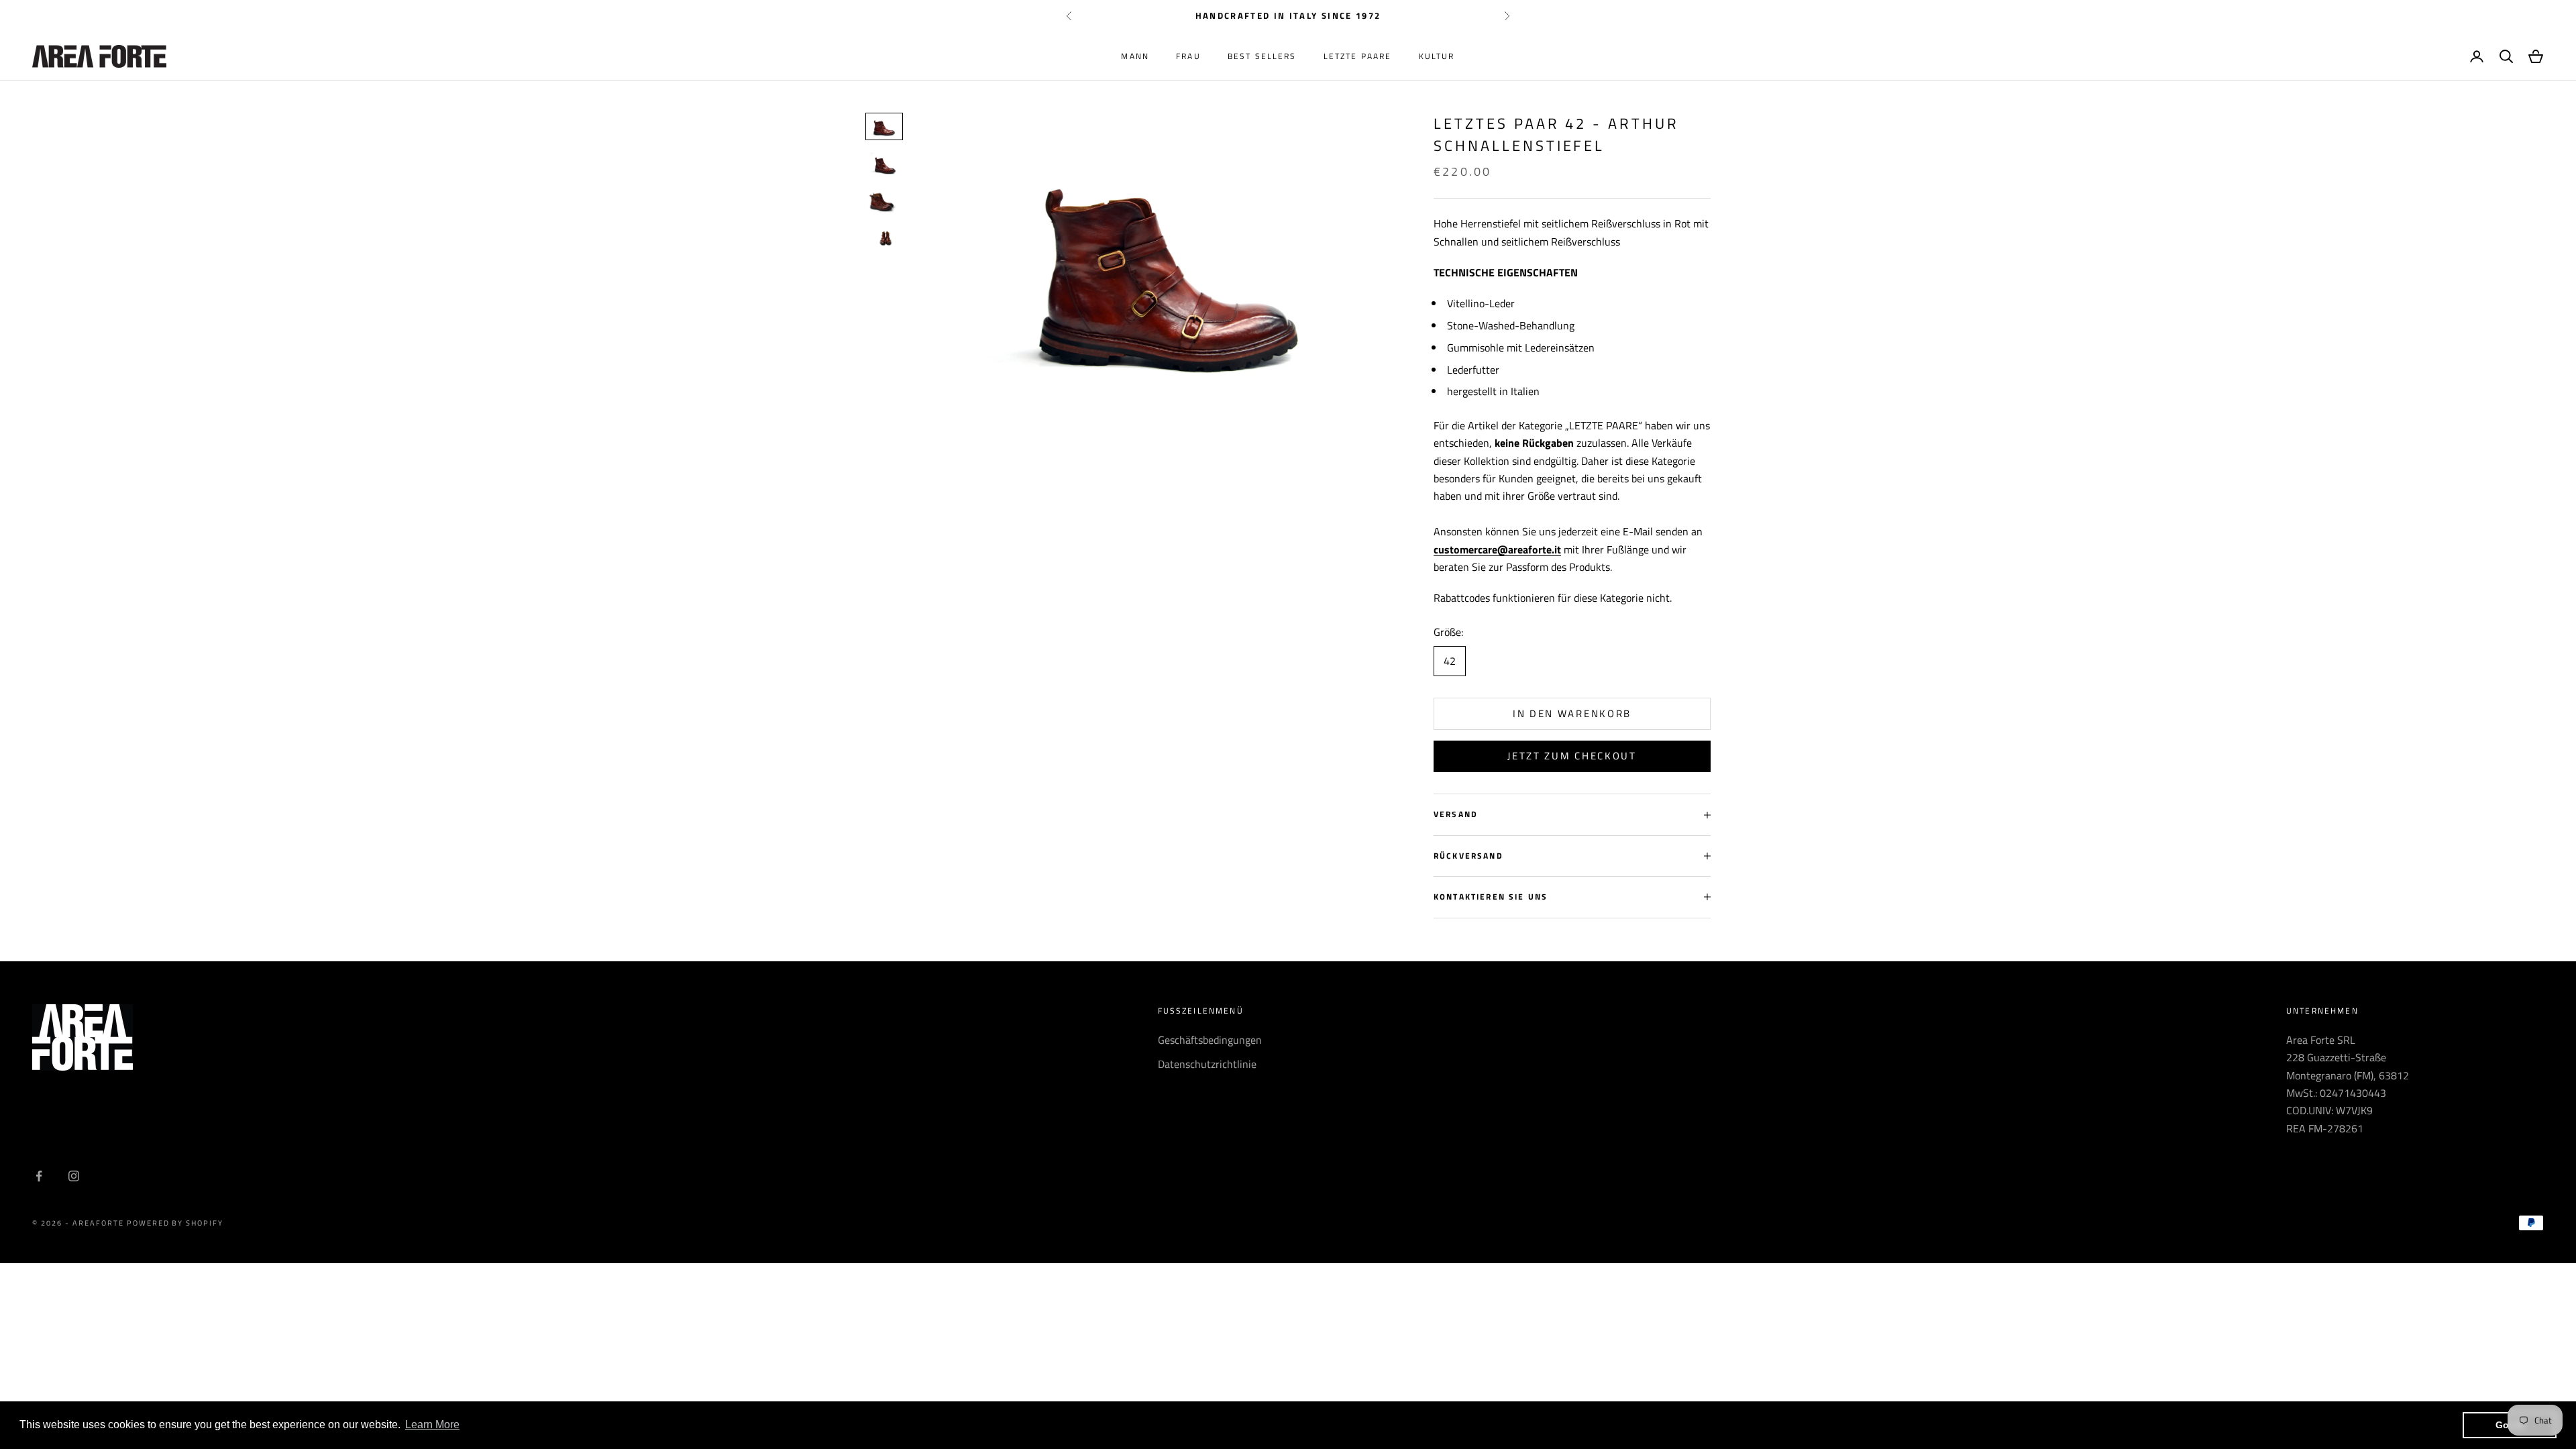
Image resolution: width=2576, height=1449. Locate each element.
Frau (1188, 56)
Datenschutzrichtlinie (1207, 1064)
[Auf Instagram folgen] (74, 1176)
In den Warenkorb (1572, 713)
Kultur (1437, 56)
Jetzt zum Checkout (1572, 756)
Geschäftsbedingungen (1210, 1040)
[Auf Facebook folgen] (39, 1176)
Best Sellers (1262, 56)
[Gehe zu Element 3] (884, 201)
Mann (1135, 56)
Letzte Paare (1358, 56)
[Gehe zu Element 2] (884, 164)
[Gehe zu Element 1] (884, 126)
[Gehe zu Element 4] (884, 238)
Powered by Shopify (175, 1223)
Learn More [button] (432, 1425)
